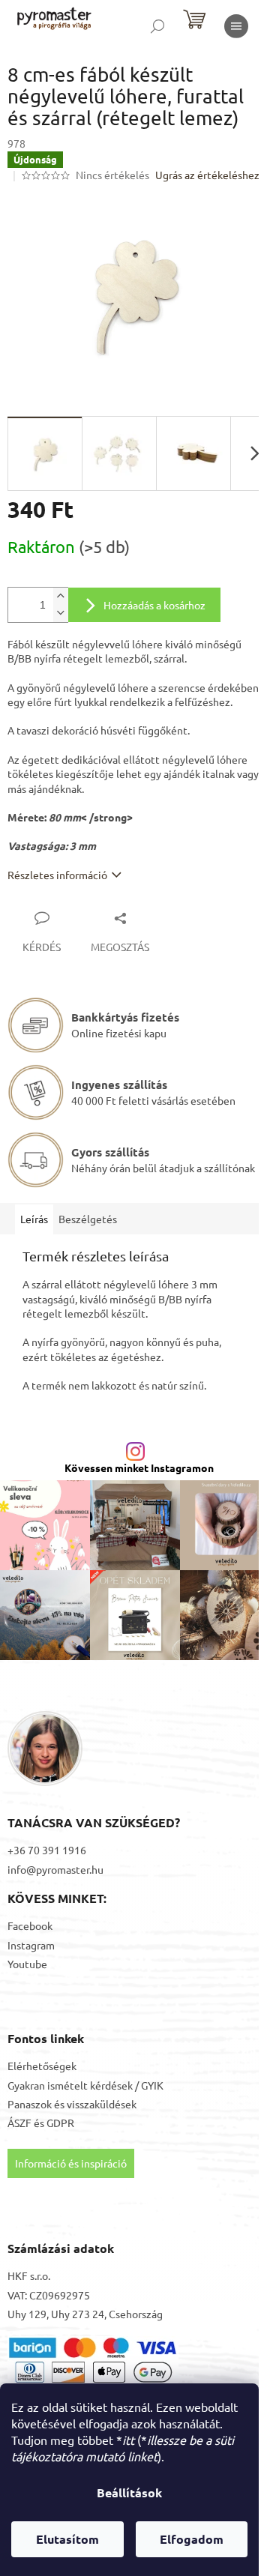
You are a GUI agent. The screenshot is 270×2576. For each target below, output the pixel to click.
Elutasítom (67, 2539)
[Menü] (236, 26)
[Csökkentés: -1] (61, 613)
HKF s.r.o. (29, 2275)
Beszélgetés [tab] (88, 1219)
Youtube (27, 1964)
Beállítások (129, 2492)
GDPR (60, 2123)
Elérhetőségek (42, 2066)
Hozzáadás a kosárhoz (154, 605)
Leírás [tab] (34, 1219)
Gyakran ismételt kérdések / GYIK (85, 2085)
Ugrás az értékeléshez (207, 175)
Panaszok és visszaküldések (72, 2104)
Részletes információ (57, 875)
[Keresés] (157, 26)
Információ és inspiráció (71, 2163)
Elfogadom (192, 2539)
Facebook (30, 1925)
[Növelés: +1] (61, 596)
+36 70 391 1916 (47, 1850)
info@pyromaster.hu (55, 1869)
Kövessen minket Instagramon (139, 1468)
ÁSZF (19, 2123)
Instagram (31, 1945)
